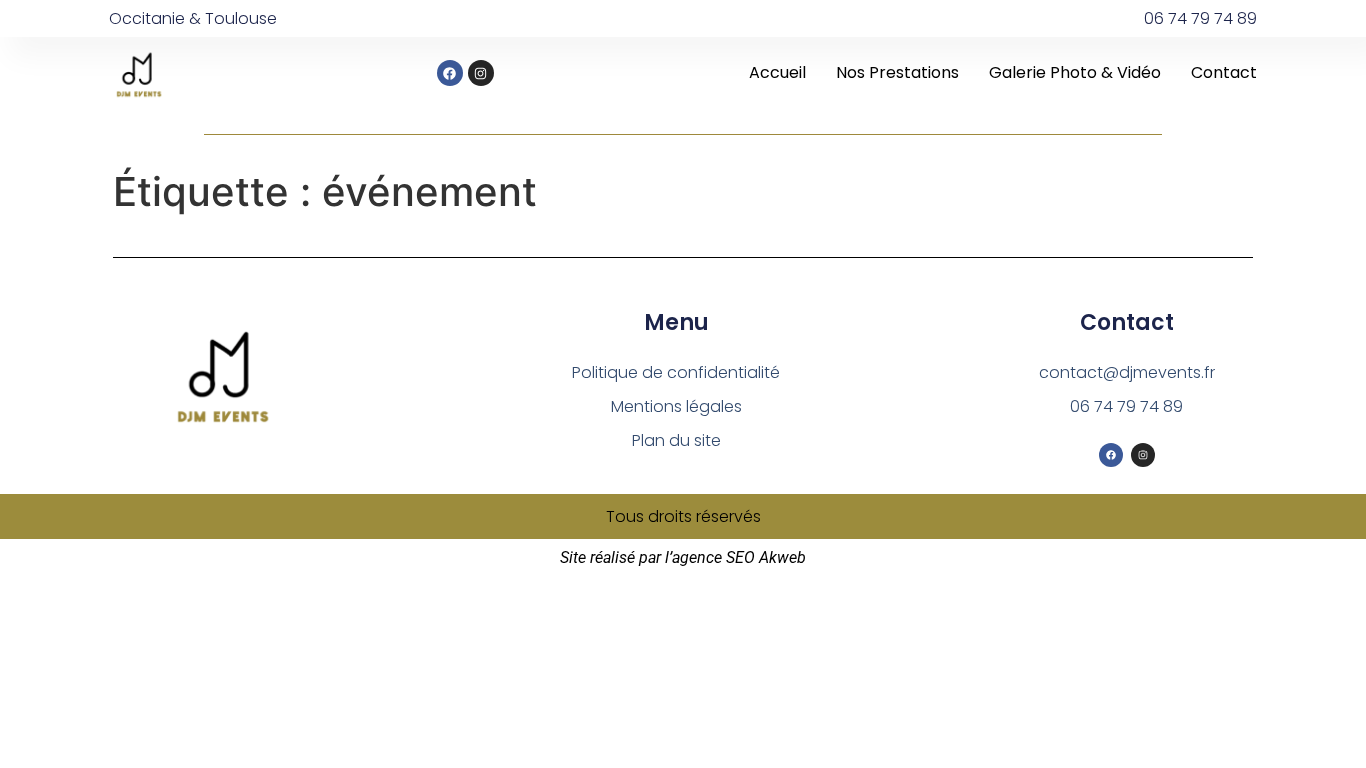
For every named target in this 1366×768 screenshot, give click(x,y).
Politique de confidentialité (676, 372)
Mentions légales (676, 406)
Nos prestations (897, 72)
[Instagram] (481, 73)
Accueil (777, 72)
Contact (1224, 72)
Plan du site (676, 440)
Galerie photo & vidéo (1075, 72)
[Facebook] (450, 73)
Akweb (782, 557)
